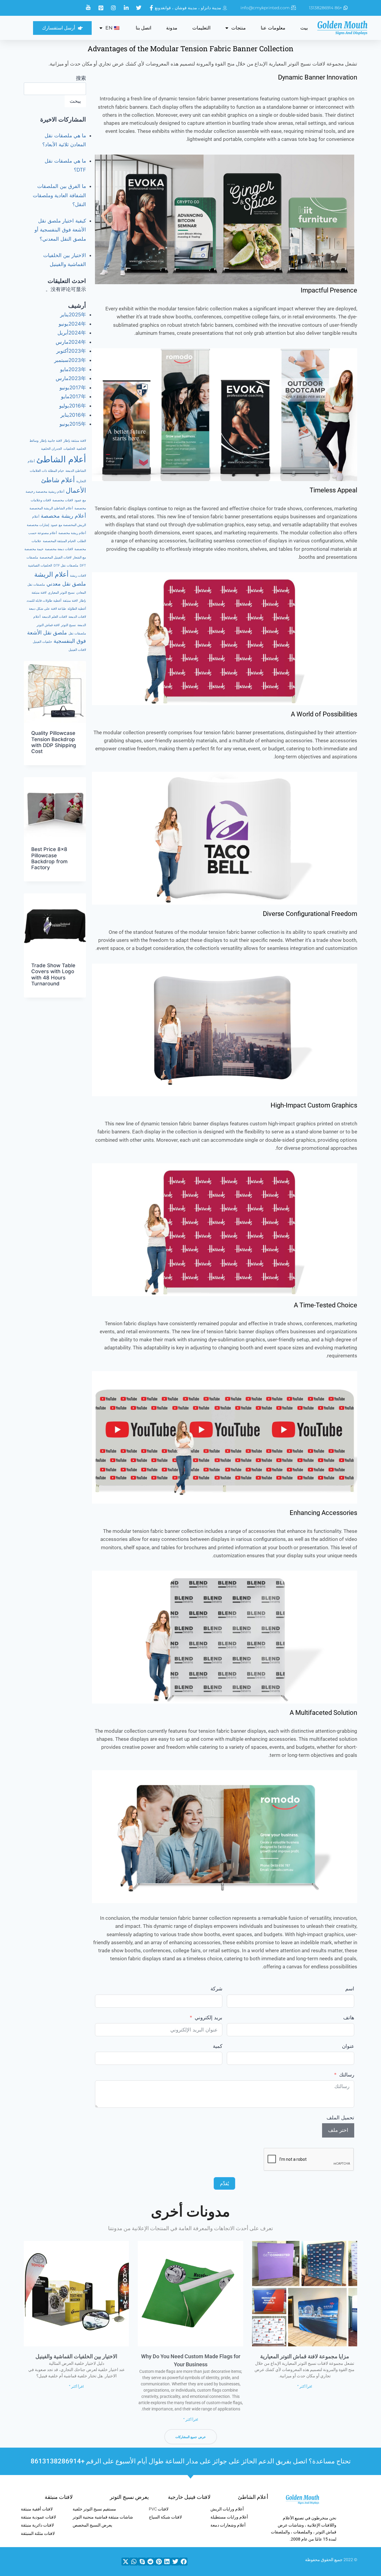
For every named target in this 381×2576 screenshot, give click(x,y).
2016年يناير (73, 415)
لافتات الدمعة (77, 617)
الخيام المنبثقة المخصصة (59, 541)
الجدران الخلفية (51, 449)
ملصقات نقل (77, 633)
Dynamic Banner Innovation (318, 77)
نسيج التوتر (68, 625)
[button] (183, 2562)
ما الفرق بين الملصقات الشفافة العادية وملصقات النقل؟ (59, 195)
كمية (218, 2046)
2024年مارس (71, 342)
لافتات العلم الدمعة (54, 617)
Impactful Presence (329, 290)
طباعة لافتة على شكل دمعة (47, 609)
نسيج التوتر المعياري (61, 593)
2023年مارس (71, 378)
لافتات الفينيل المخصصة (56, 557)
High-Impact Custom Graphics (314, 1105)
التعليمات (201, 28)
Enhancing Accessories (323, 1513)
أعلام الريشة (51, 574)
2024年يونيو (72, 324)
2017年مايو (74, 396)
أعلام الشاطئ (61, 459)
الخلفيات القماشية (40, 566)
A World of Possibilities (324, 714)
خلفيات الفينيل (42, 642)
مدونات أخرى (190, 2212)
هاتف (349, 2017)
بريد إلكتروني (209, 2017)
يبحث (75, 101)
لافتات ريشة (78, 576)
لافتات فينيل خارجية (189, 2497)
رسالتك (347, 2075)
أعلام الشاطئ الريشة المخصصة (51, 508)
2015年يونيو (73, 424)
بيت (304, 28)
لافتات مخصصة (63, 500)
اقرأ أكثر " (305, 2387)
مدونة (172, 28)
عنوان (348, 2046)
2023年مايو (73, 369)
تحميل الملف (340, 2118)
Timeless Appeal (333, 490)
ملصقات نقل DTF (66, 566)
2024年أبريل (72, 333)
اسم (350, 1989)
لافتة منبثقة (70, 601)
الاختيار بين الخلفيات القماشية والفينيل (76, 2356)
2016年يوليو (73, 406)
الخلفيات (69, 449)
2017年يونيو (73, 388)
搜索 (81, 78)
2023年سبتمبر (70, 360)
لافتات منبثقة (59, 2497)
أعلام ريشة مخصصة (63, 516)
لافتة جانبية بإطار (51, 441)
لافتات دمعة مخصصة (59, 549)
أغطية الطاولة (77, 609)
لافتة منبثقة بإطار (75, 441)
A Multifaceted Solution (323, 1713)
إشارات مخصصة (38, 525)
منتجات (239, 28)
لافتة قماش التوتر (48, 625)
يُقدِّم (224, 2183)
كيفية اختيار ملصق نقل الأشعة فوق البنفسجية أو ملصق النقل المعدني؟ (60, 230)
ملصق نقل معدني (66, 584)
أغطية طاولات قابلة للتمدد (44, 601)
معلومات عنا (273, 28)
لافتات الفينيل (77, 650)
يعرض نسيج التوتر (129, 2497)
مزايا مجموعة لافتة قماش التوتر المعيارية (305, 2356)
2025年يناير (73, 315)
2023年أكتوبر (71, 351)
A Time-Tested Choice (325, 1305)
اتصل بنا (143, 28)
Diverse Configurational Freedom (310, 914)
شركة (216, 1989)
